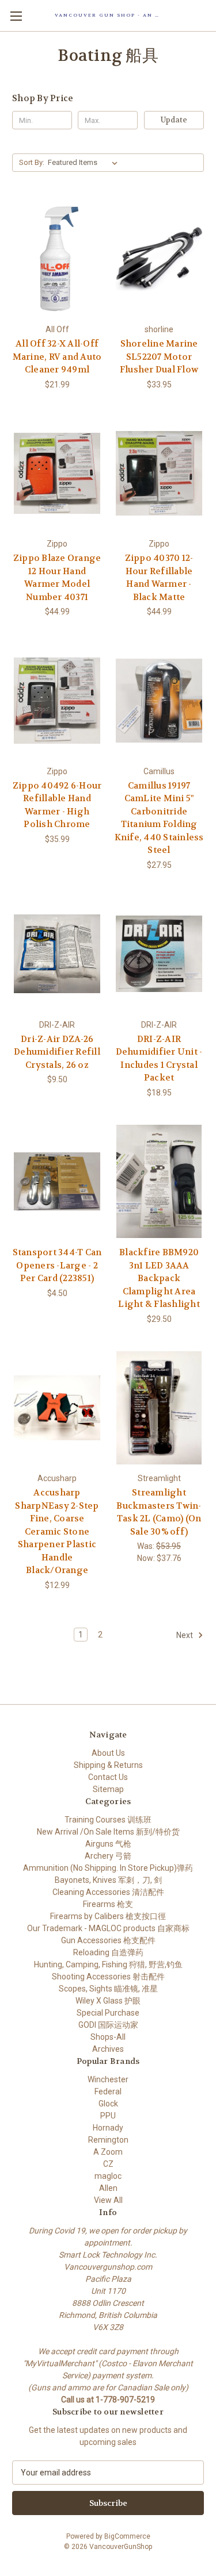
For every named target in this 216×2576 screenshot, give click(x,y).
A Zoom (108, 2152)
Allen (108, 2188)
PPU (108, 2116)
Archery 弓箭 (108, 1856)
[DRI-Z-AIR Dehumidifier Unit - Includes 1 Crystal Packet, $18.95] (159, 954)
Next (185, 1635)
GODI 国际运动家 (108, 2025)
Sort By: (32, 162)
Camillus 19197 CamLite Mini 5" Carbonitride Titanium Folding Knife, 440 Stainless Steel (159, 818)
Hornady (108, 2128)
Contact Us (108, 1777)
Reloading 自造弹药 (108, 1952)
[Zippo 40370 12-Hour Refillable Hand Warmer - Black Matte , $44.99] (159, 474)
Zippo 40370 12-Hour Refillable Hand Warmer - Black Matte (159, 578)
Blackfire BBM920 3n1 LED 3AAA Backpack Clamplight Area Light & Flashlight (159, 1278)
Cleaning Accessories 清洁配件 (108, 1892)
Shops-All (108, 2037)
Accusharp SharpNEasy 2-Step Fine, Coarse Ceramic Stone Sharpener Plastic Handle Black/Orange (57, 1531)
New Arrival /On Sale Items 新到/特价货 (108, 1832)
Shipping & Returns (108, 1765)
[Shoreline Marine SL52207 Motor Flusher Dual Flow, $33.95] (159, 259)
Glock (108, 2104)
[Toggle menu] (16, 16)
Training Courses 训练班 (108, 1820)
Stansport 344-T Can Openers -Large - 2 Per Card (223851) (57, 1265)
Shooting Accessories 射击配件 (108, 1977)
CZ (108, 2164)
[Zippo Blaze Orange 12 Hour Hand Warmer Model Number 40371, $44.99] (57, 474)
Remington (108, 2140)
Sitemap (108, 1789)
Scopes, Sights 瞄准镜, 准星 (108, 1989)
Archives (108, 2049)
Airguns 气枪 (108, 1844)
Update (174, 120)
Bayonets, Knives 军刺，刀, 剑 (108, 1880)
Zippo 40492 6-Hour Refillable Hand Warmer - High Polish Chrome (57, 805)
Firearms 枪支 (108, 1904)
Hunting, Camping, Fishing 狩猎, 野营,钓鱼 (108, 1964)
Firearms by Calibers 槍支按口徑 (108, 1916)
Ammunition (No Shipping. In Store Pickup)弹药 (108, 1868)
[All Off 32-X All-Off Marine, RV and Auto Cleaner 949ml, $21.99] (57, 259)
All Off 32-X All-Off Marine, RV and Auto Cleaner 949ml (57, 357)
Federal (108, 2091)
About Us (108, 1753)
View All (108, 2200)
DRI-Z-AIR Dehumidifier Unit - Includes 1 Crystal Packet (159, 1059)
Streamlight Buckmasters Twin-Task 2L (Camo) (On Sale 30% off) (159, 1512)
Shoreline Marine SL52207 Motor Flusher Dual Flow (159, 357)
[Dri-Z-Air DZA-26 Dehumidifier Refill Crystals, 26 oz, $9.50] (57, 954)
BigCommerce (127, 2536)
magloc (108, 2176)
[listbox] (85, 163)
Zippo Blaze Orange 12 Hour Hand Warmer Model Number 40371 (57, 578)
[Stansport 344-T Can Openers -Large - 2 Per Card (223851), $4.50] (57, 1182)
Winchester (108, 2079)
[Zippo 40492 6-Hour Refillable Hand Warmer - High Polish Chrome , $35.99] (57, 701)
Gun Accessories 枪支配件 (108, 1940)
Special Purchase (108, 2013)
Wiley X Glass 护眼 (108, 2001)
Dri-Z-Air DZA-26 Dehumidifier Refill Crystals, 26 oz (57, 1052)
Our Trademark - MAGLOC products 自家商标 (108, 1928)
